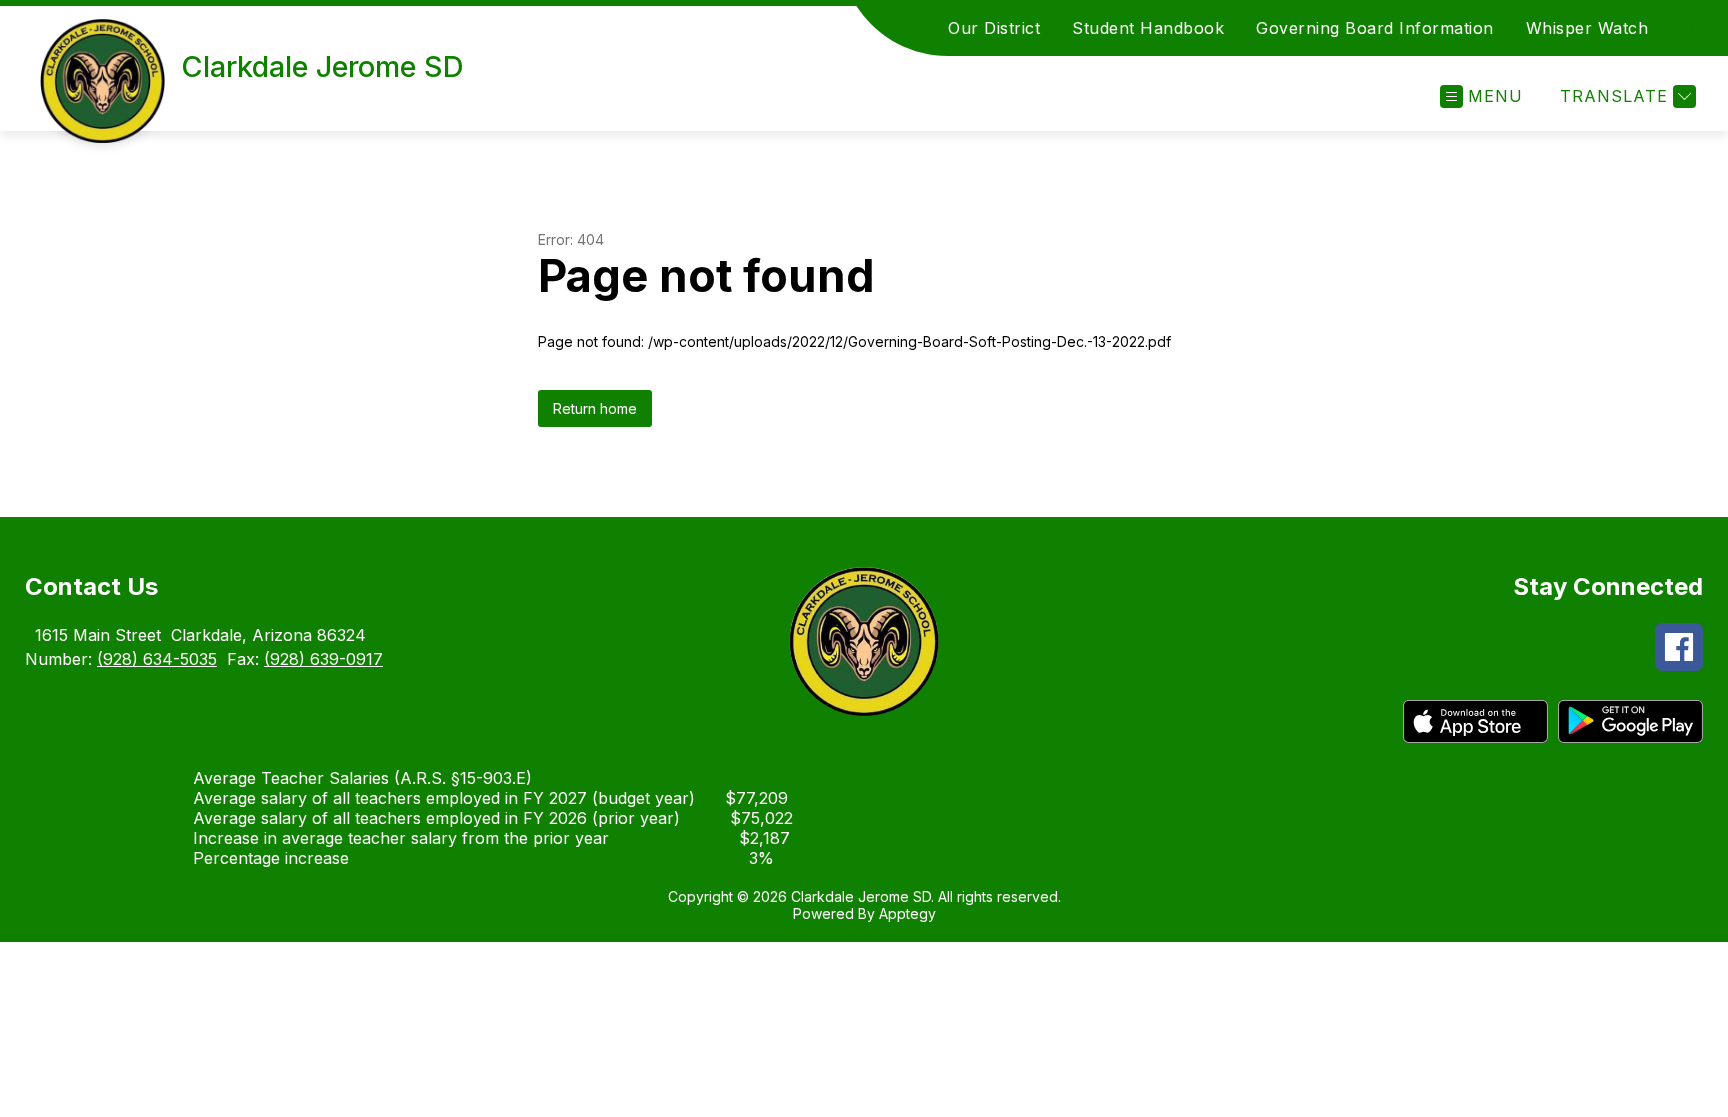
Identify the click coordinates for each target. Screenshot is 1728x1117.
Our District (994, 28)
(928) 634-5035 (157, 659)
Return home (595, 408)
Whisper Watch (1587, 28)
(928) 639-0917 (323, 659)
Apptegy (907, 913)
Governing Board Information (1375, 28)
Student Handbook (1148, 28)
